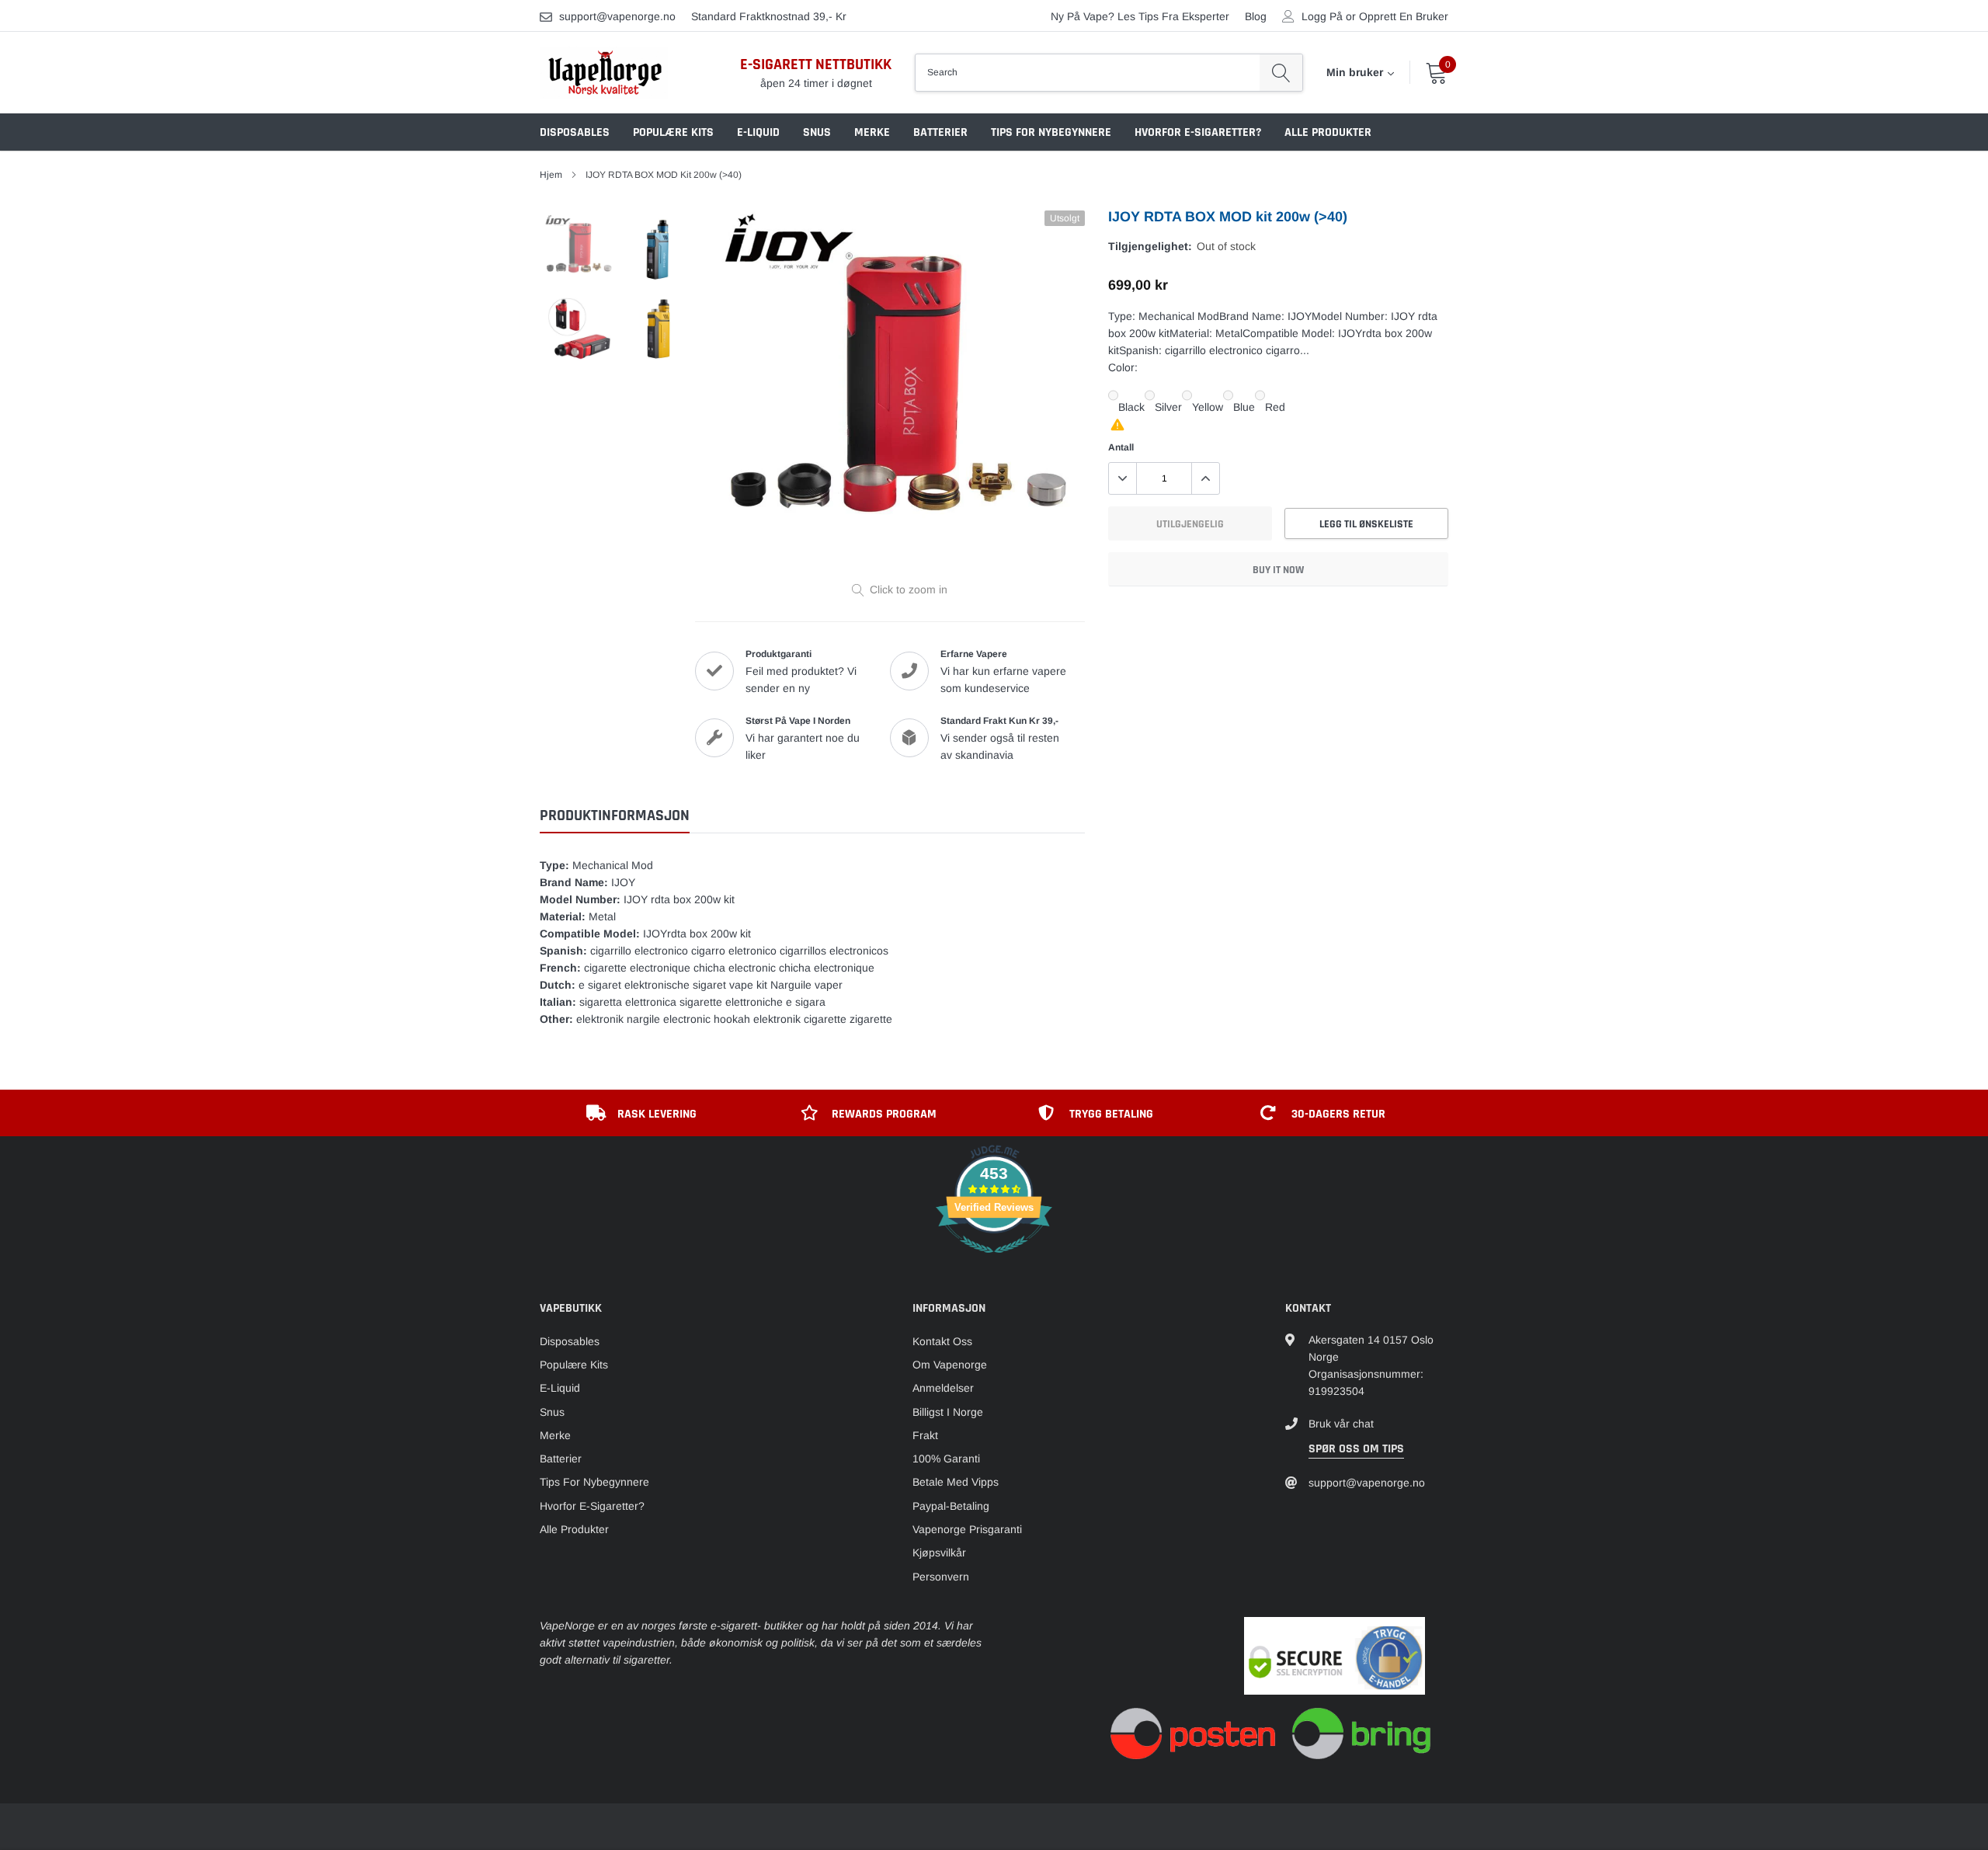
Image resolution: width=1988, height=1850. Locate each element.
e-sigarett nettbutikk (816, 64)
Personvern (941, 1577)
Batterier (940, 132)
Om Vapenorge (950, 1365)
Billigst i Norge (948, 1412)
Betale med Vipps (956, 1482)
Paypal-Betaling (951, 1506)
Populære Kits (673, 132)
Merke (872, 132)
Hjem (551, 175)
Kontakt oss (942, 1341)
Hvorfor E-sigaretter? (1198, 132)
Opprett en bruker (1404, 16)
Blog (1256, 16)
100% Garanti (946, 1459)
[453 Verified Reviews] (994, 1261)
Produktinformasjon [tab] (615, 816)
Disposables (575, 132)
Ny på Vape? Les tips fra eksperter (1140, 16)
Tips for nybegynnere (1051, 132)
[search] (1281, 72)
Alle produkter (1328, 132)
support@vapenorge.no (617, 16)
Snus (817, 132)
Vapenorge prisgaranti (967, 1529)
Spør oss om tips (1356, 1449)
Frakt (925, 1435)
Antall (1121, 447)
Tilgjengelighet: (1150, 246)
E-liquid (758, 132)
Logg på (1322, 16)
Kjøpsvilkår (939, 1553)
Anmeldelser (943, 1388)
